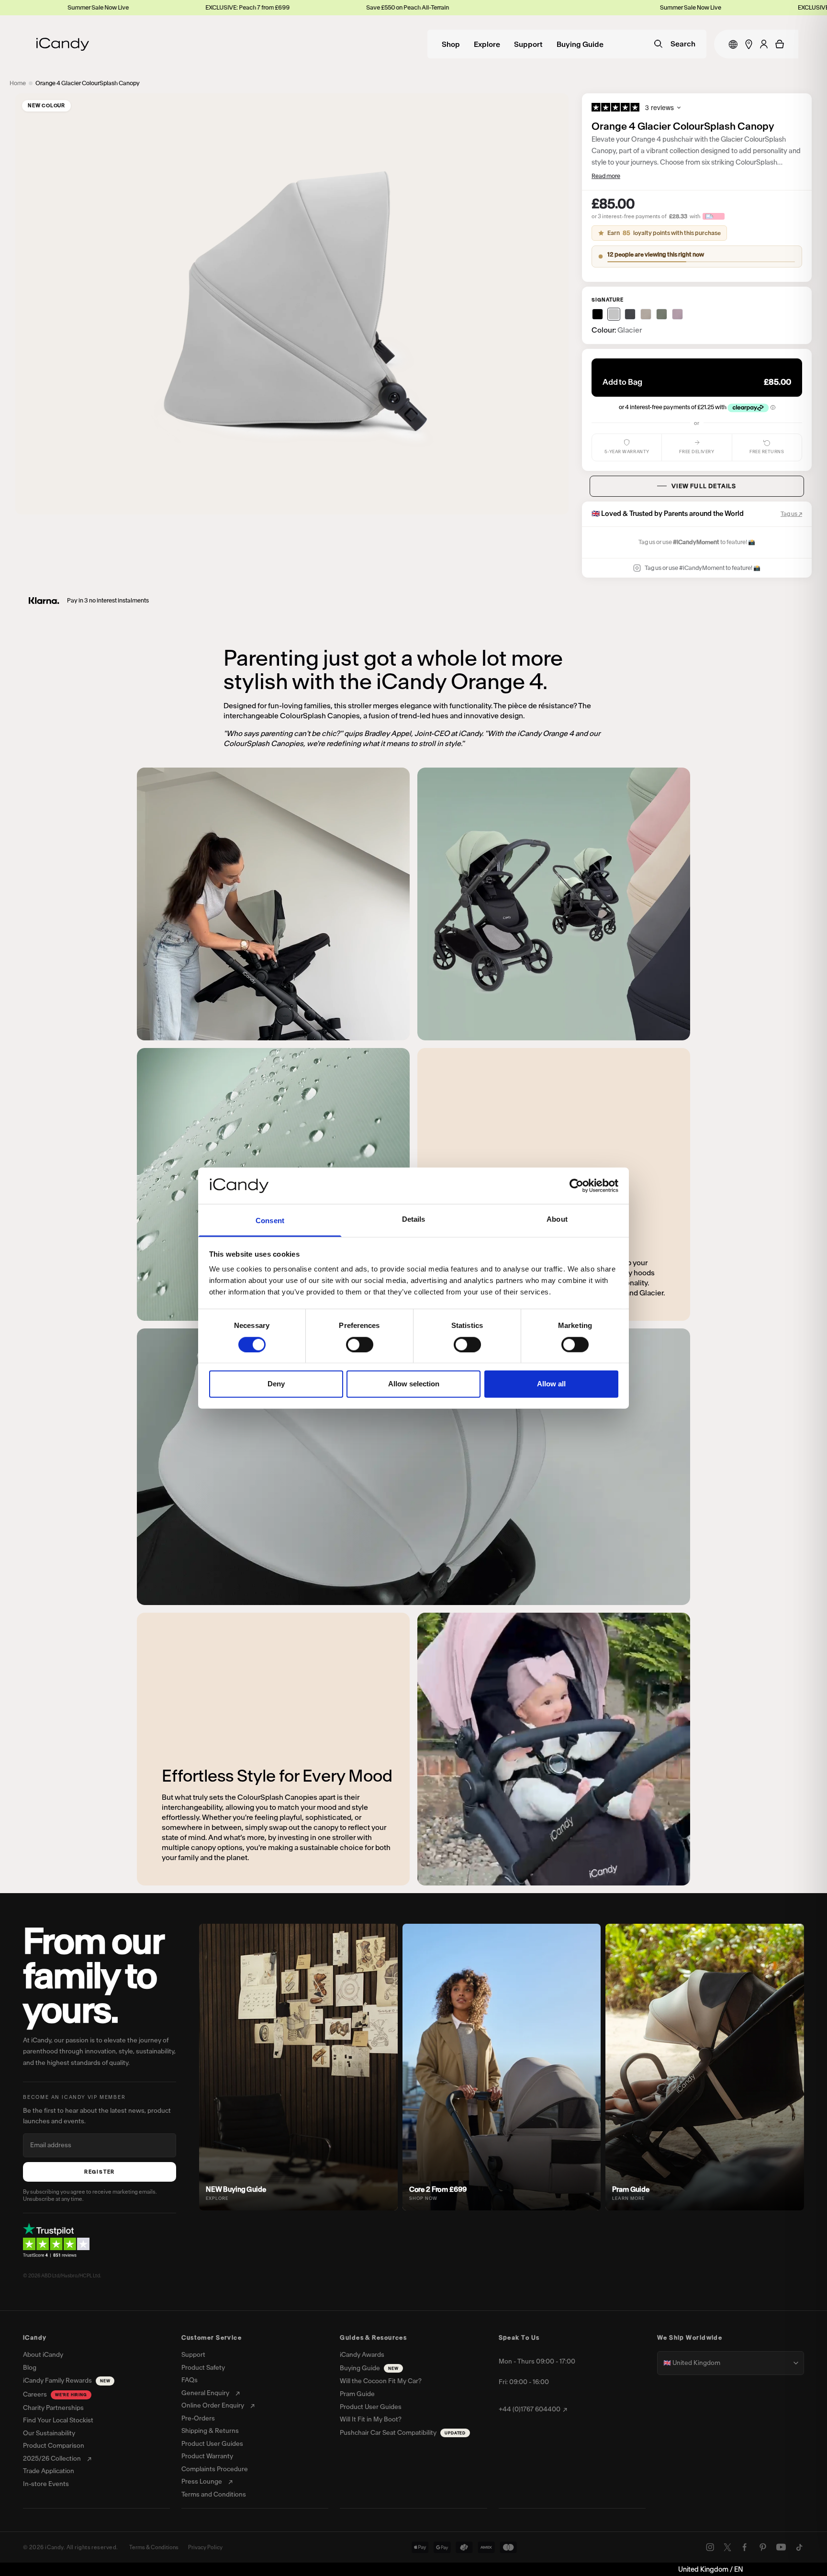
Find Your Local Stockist (58, 2420)
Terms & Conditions (154, 2547)
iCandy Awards (362, 2355)
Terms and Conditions (214, 2495)
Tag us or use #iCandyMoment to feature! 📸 (703, 568)
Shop (451, 45)
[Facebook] (745, 2547)
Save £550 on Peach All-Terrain (205, 7)
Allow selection (414, 1384)
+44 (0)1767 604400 (530, 2409)
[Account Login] (764, 44)
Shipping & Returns (210, 2431)
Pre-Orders (198, 2419)
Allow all (551, 1384)
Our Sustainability (49, 2433)
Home (18, 83)
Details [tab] (414, 1219)
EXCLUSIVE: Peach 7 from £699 (45, 7)
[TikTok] (799, 2547)
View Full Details (704, 486)
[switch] (360, 1344)
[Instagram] (710, 2547)
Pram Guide (357, 2394)
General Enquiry (205, 2393)
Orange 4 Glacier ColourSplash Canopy (88, 83)
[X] (727, 2547)
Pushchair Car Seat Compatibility (403, 2433)
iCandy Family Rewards (67, 2381)
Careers (55, 2394)
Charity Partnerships (53, 2408)
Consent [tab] (270, 1221)
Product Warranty (207, 2456)
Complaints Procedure (215, 2469)
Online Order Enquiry (213, 2406)
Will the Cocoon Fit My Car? (381, 2381)
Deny (276, 1384)
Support (528, 45)
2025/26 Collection (52, 2459)
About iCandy (43, 2355)
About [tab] (557, 1219)
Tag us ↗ (791, 514)
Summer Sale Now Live (354, 7)
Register (100, 2172)
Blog (30, 2368)
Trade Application (49, 2471)
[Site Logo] (63, 44)
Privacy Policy (205, 2547)
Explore (487, 45)
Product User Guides (212, 2444)
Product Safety (203, 2368)
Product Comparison (54, 2446)
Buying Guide (580, 45)
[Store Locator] (749, 44)
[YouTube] (781, 2547)
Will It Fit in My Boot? (371, 2420)
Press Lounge (202, 2482)
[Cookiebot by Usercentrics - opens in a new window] (576, 1186)
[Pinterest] (763, 2547)
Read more (606, 176)
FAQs (190, 2380)
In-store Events (46, 2484)
